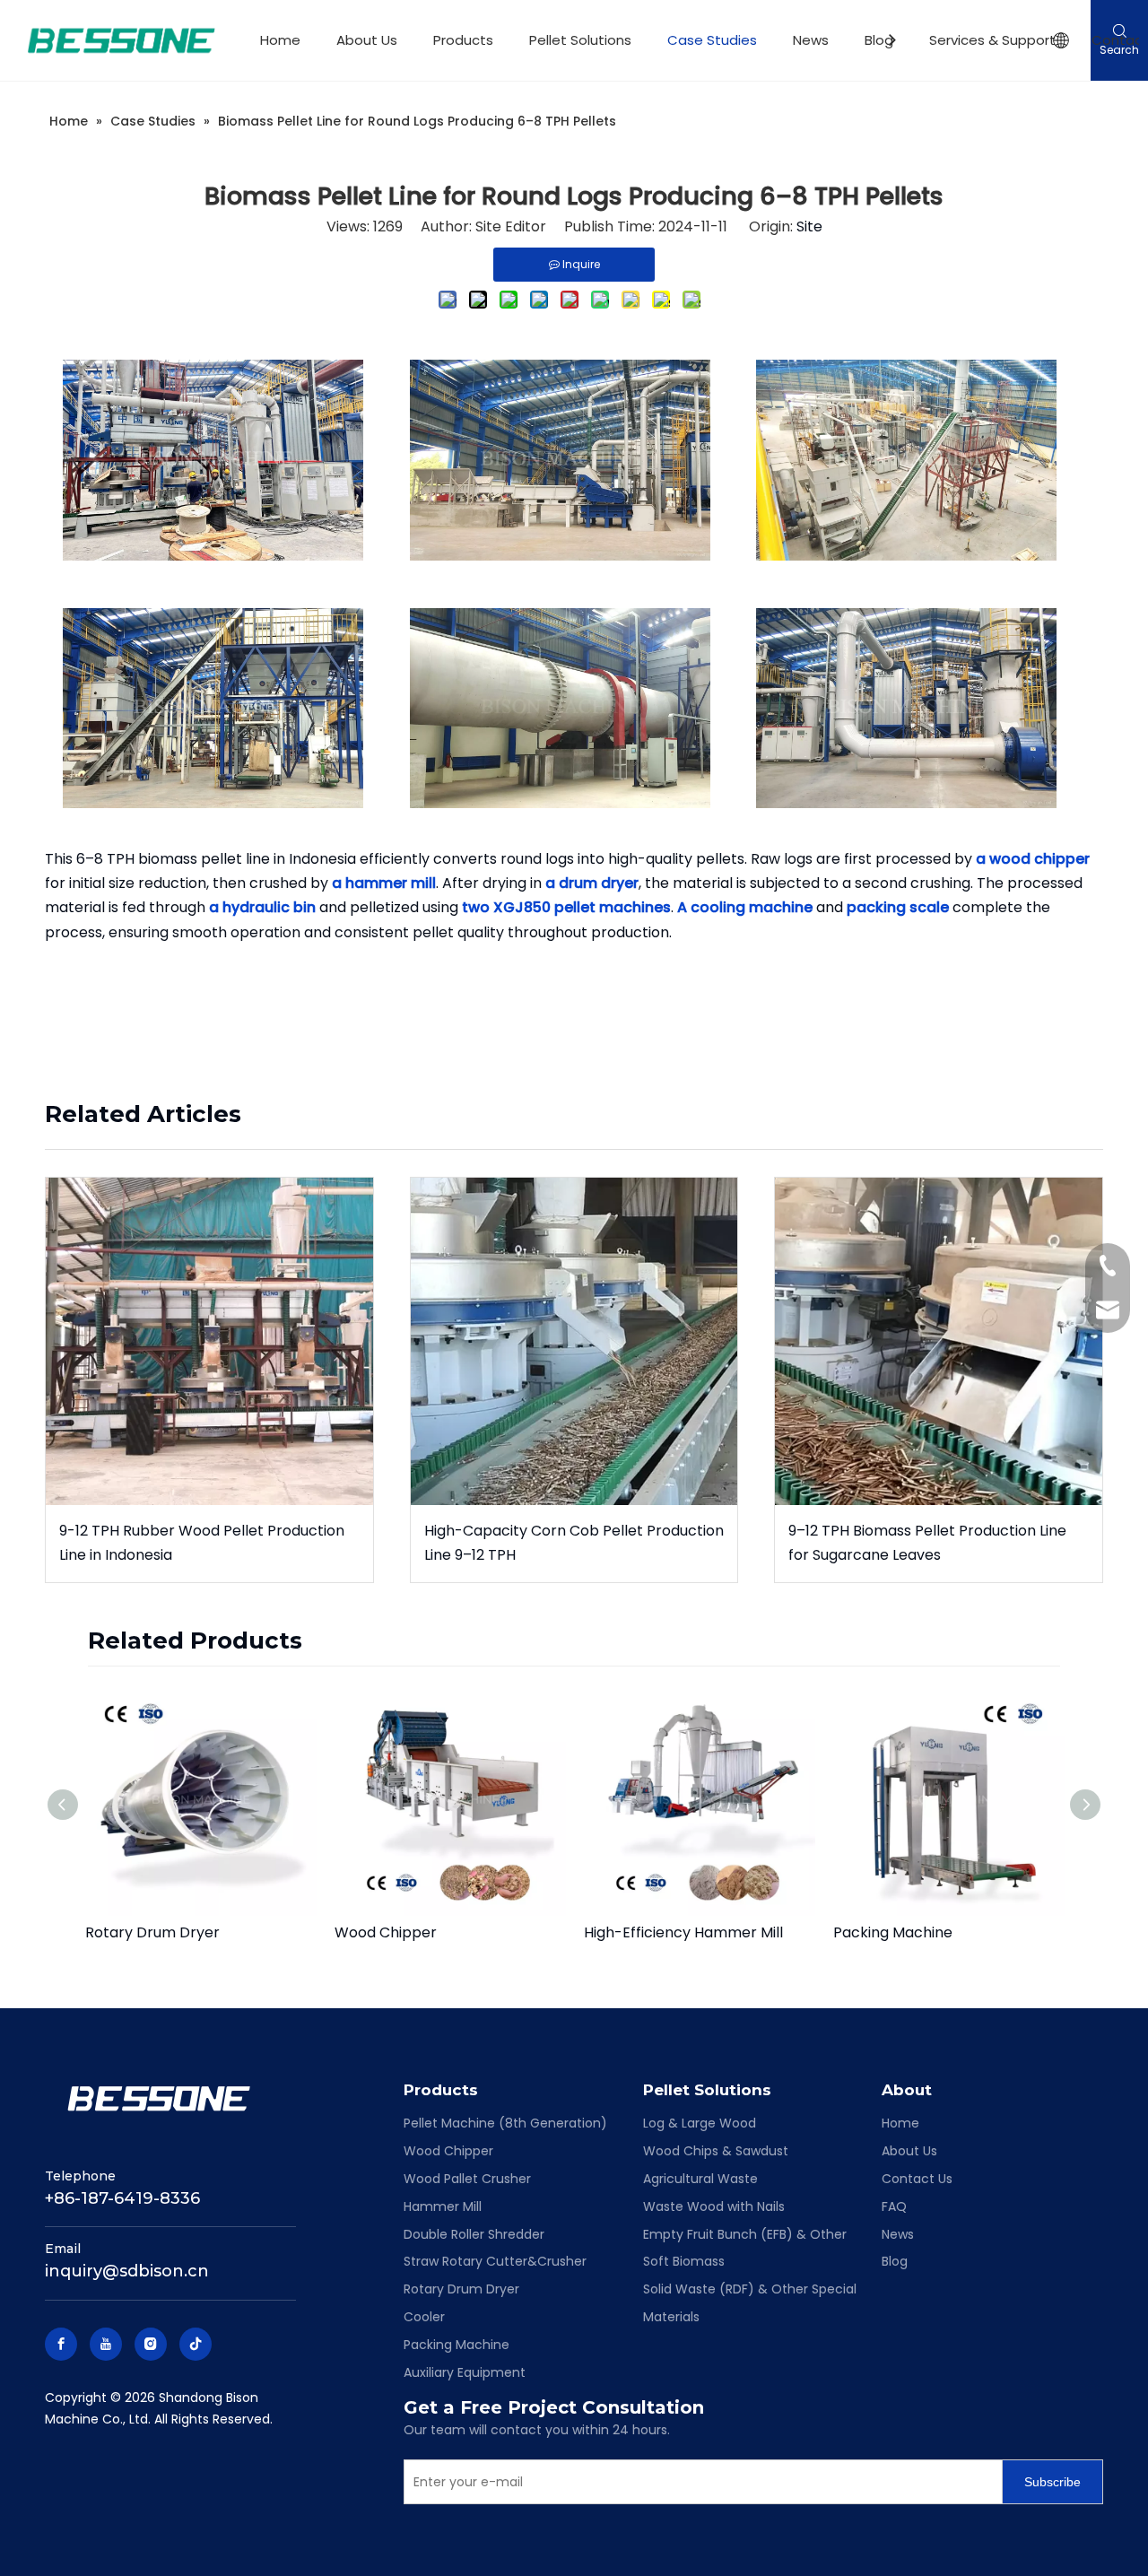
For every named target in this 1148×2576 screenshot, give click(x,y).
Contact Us (917, 2179)
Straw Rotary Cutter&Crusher (495, 2261)
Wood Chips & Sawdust (716, 2151)
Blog (879, 40)
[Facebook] (61, 2344)
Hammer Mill (443, 2206)
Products (463, 40)
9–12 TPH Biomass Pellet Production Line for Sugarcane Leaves (927, 1543)
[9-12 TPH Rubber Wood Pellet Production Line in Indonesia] (209, 1341)
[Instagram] (151, 2344)
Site (809, 226)
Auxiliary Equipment (465, 2372)
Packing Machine (893, 1932)
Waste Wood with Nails (714, 2206)
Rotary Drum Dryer (152, 1932)
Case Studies (712, 40)
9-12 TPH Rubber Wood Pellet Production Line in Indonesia (202, 1543)
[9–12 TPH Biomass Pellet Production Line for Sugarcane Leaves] (939, 1341)
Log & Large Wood (700, 2123)
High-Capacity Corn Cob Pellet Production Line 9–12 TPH (574, 1543)
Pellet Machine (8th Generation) (505, 2123)
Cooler (424, 2317)
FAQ (894, 2206)
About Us (367, 40)
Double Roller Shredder (474, 2234)
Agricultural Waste (700, 2179)
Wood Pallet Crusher (467, 2179)
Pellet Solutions (580, 40)
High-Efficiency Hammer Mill (683, 1932)
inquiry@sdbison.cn (127, 2271)
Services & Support (992, 40)
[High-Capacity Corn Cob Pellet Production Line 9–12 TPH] (574, 1341)
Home (280, 40)
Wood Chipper (386, 1932)
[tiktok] (196, 2344)
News (811, 40)
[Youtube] (106, 2344)
